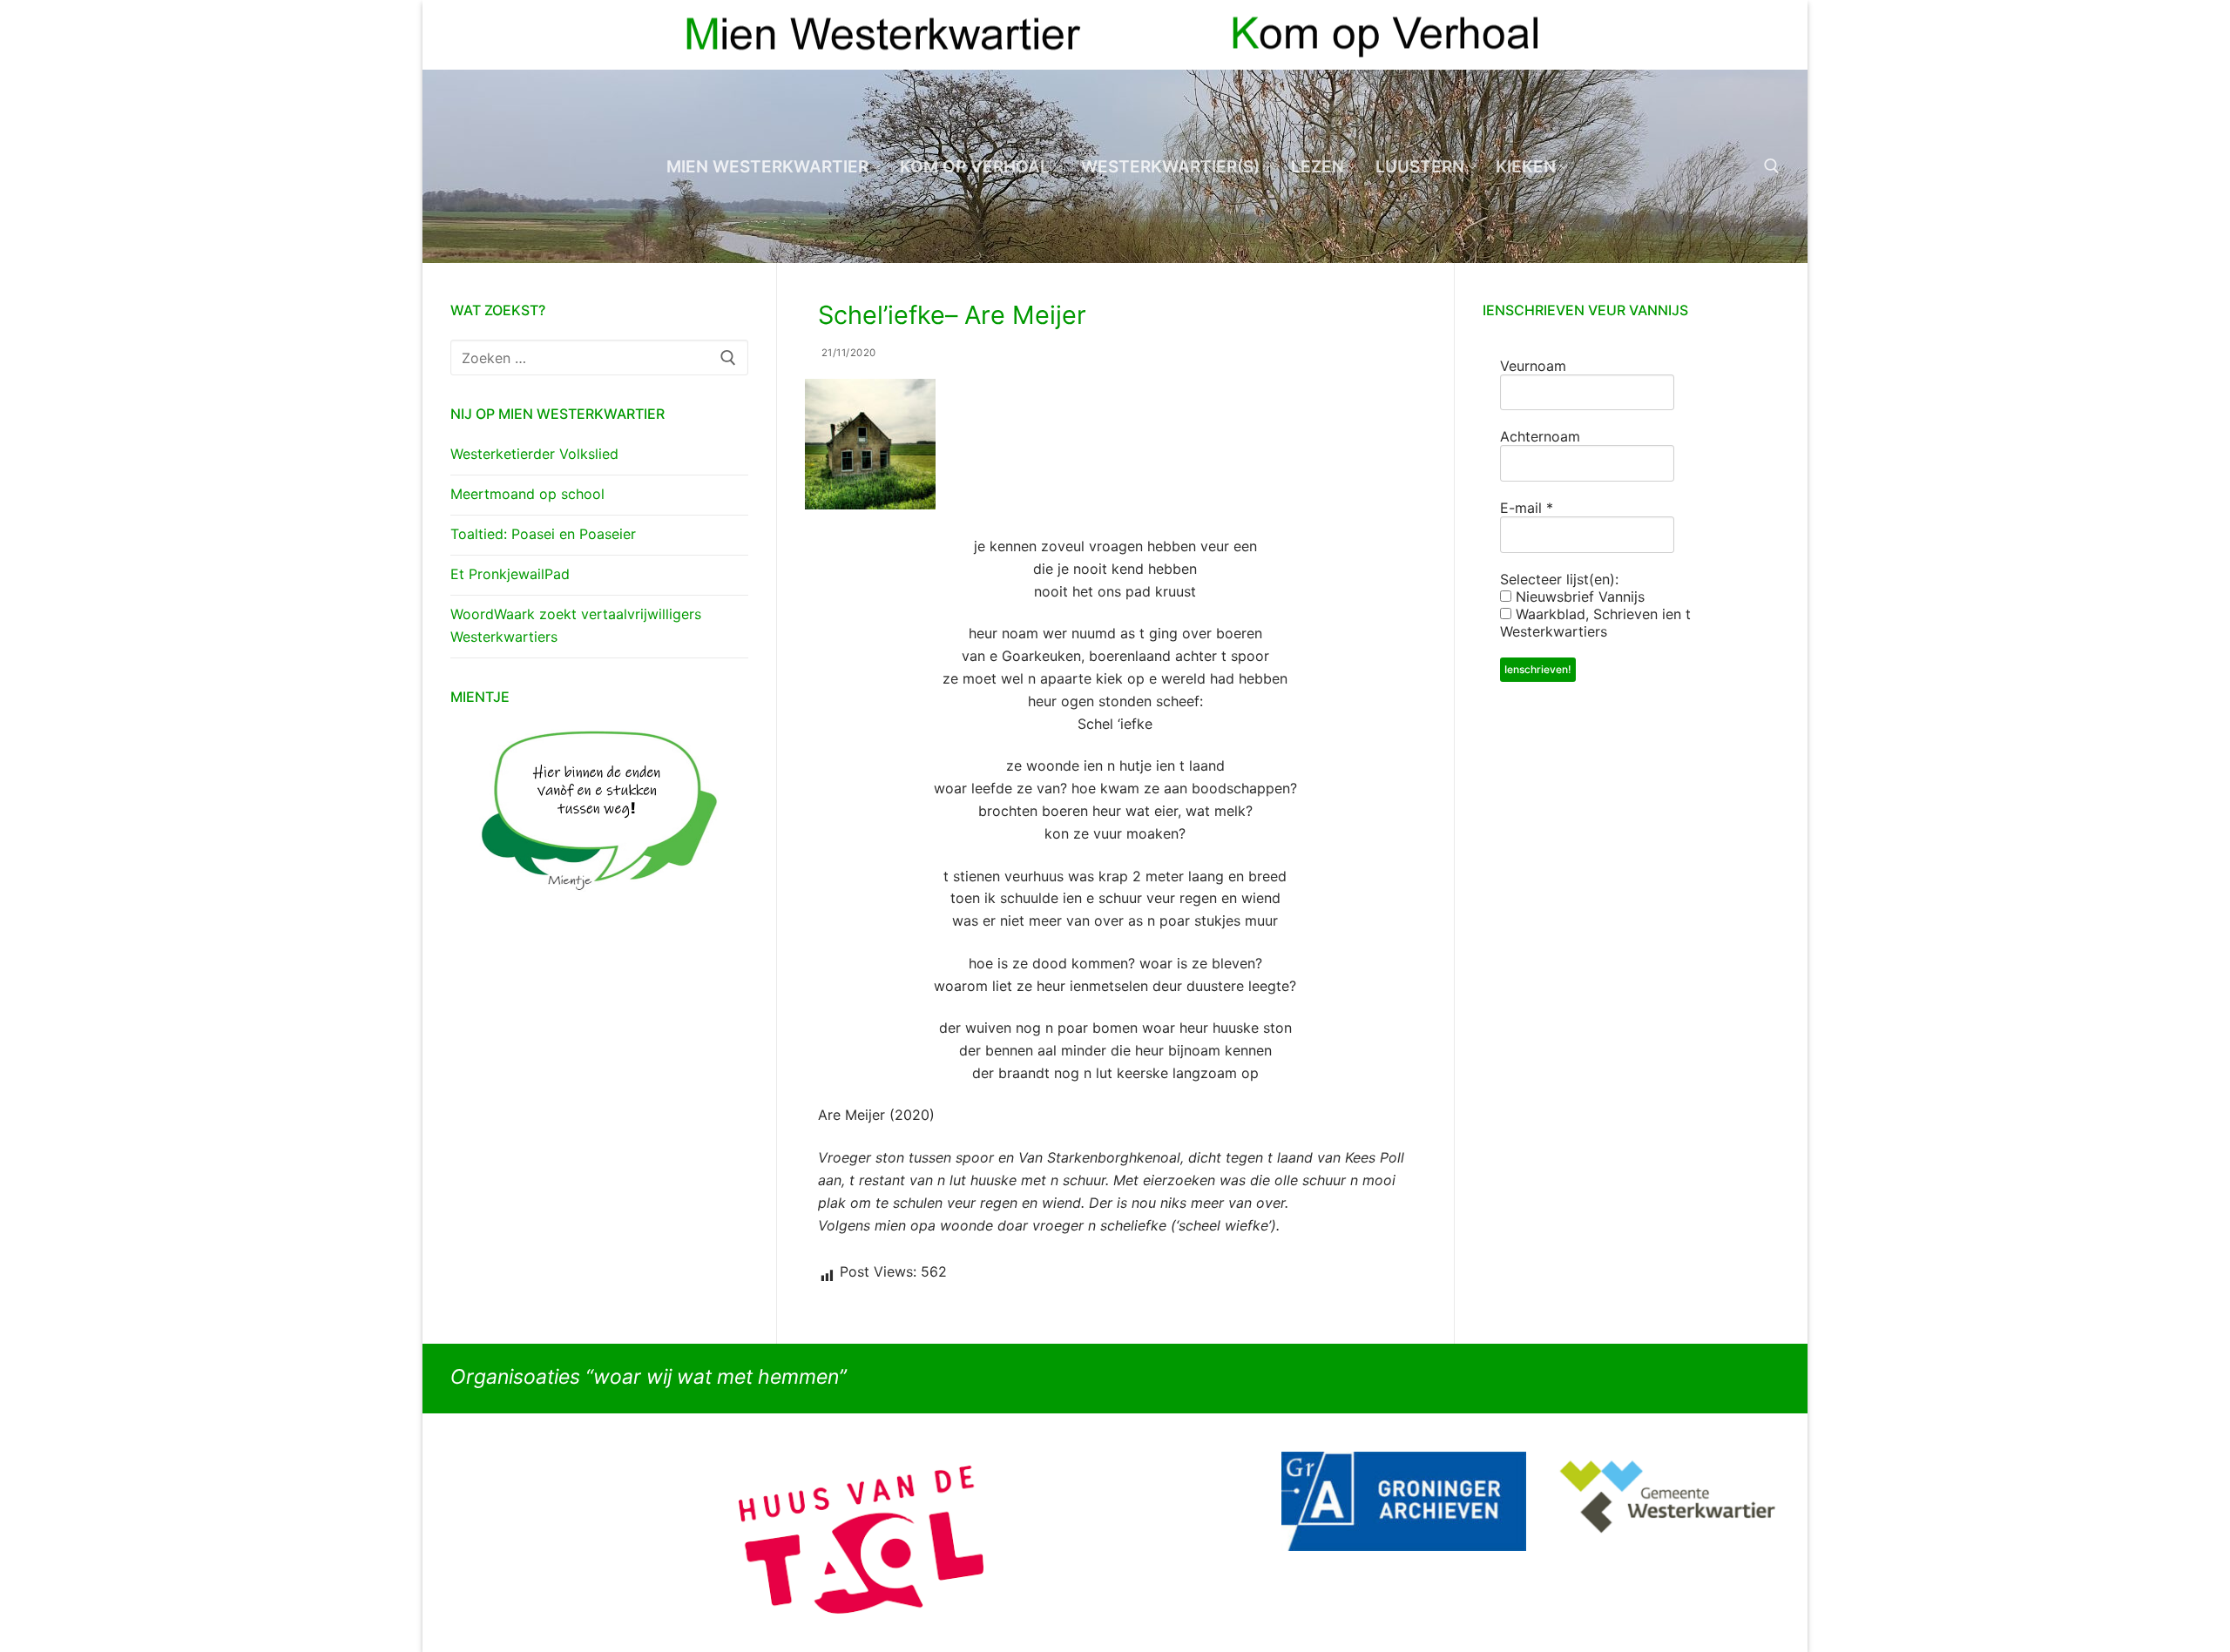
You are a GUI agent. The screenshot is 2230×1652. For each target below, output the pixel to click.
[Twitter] (1766, 35)
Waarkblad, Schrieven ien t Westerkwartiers (1595, 623)
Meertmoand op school (527, 494)
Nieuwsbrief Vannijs (1578, 597)
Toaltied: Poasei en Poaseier (543, 534)
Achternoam (1540, 436)
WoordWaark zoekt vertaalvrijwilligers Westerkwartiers (576, 625)
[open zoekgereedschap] (1772, 166)
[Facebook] (1735, 35)
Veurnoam (1533, 366)
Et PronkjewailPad (510, 574)
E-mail (1527, 508)
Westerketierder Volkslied (534, 454)
